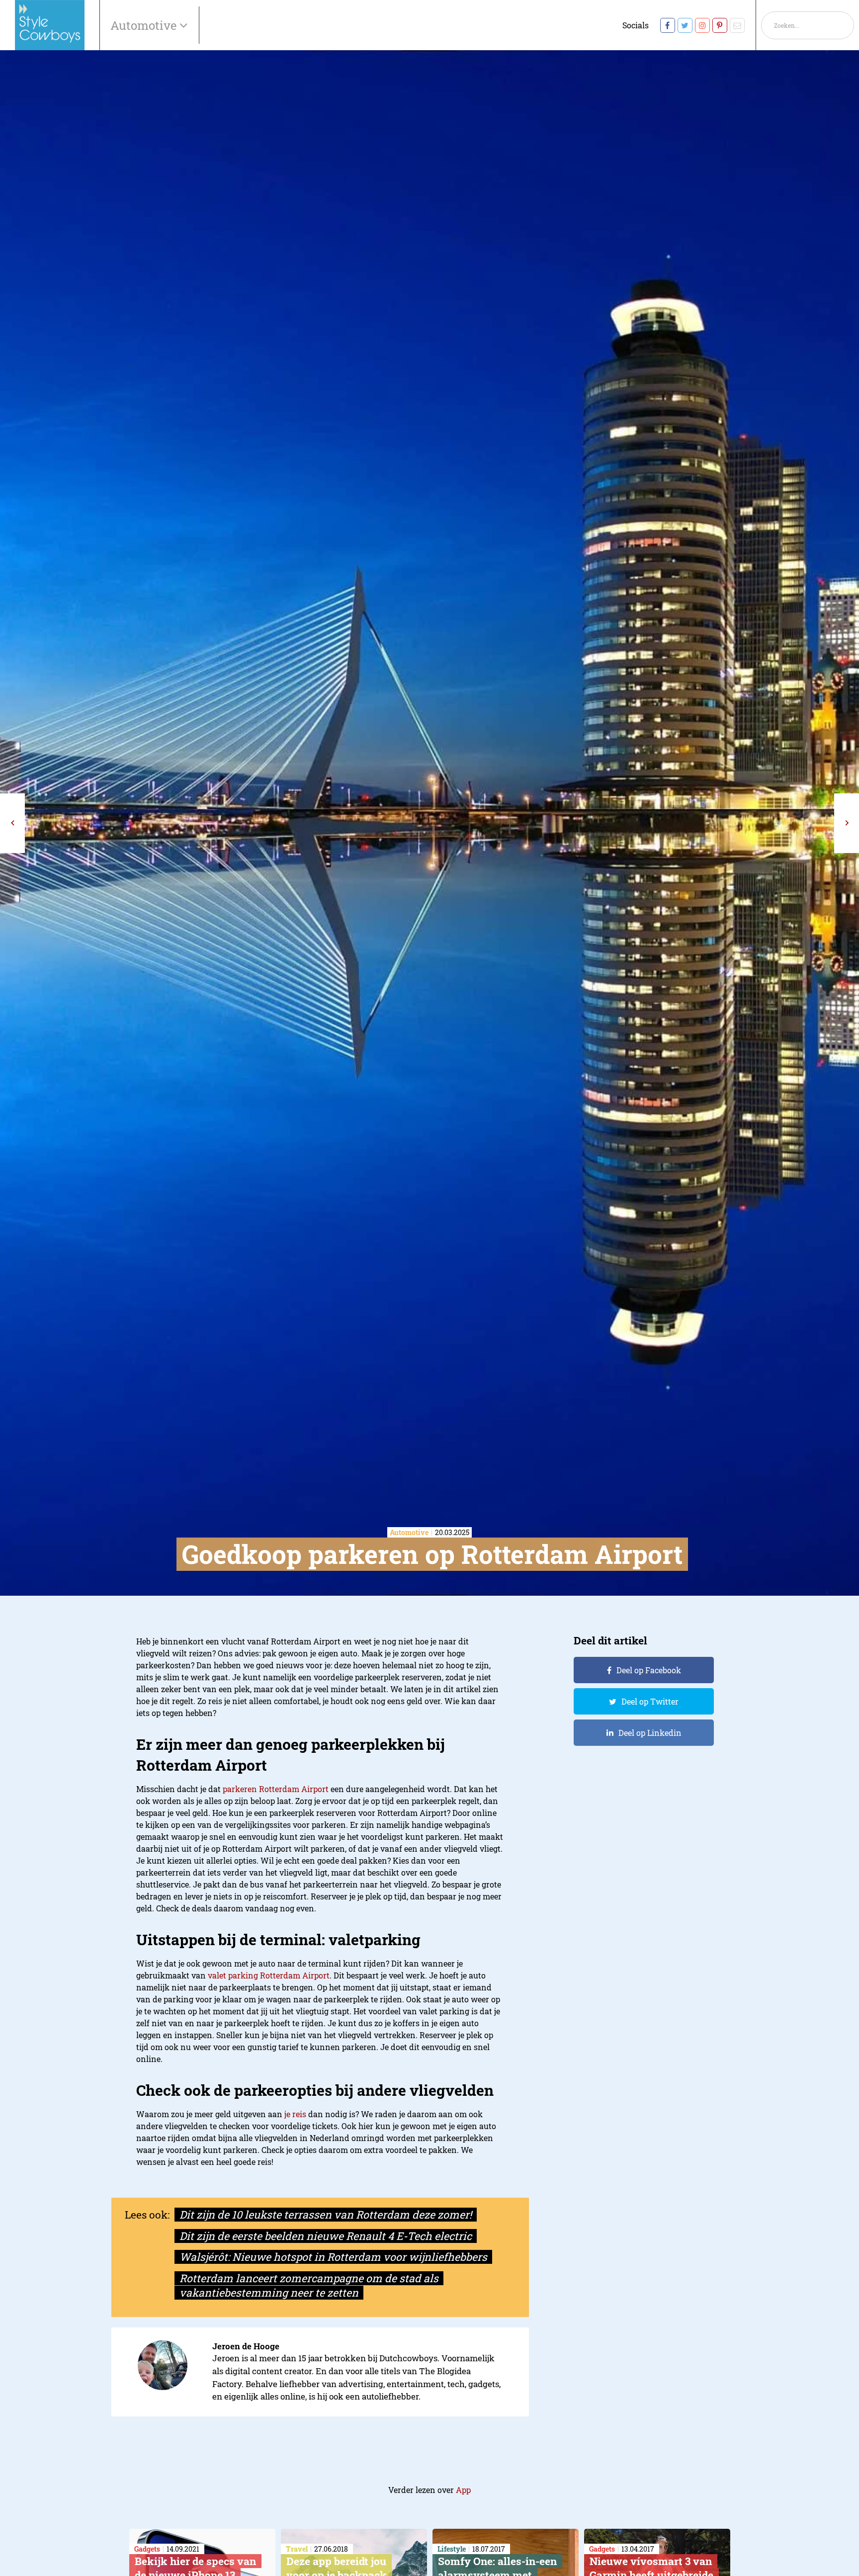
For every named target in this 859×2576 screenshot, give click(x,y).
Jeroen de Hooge (246, 2346)
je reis (295, 2114)
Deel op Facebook (649, 1670)
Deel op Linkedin (650, 1733)
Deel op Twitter (650, 1701)
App (463, 2490)
